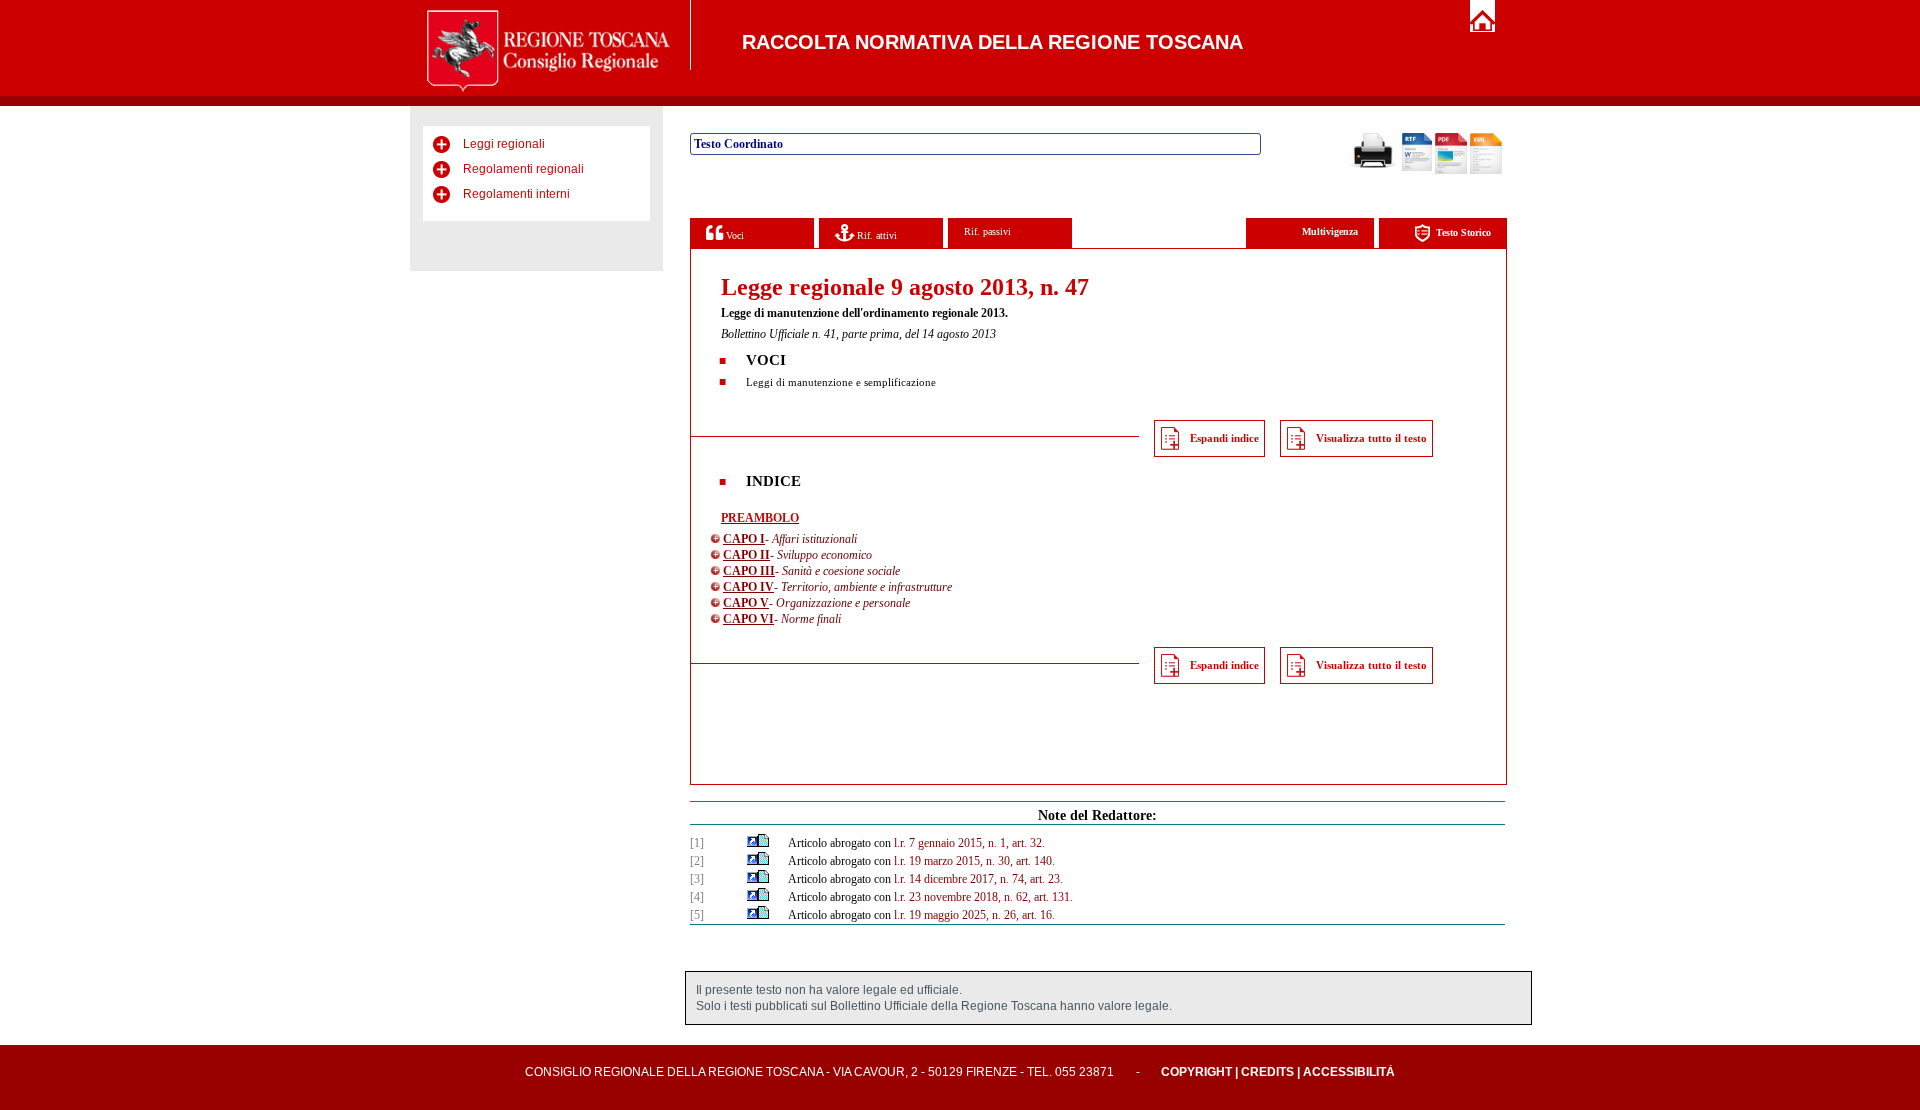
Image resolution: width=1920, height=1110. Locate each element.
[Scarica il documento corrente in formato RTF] (1417, 167)
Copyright (1196, 1072)
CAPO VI (748, 619)
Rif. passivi (987, 231)
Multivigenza (1330, 231)
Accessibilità (1349, 1072)
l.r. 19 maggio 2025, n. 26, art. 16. (974, 915)
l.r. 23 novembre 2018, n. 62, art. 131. (983, 897)
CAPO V (746, 603)
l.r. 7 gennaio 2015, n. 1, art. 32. (969, 843)
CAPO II (746, 555)
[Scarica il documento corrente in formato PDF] (1451, 170)
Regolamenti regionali (523, 169)
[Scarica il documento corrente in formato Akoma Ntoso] (1486, 170)
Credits (1267, 1072)
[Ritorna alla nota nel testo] (752, 843)
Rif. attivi (875, 235)
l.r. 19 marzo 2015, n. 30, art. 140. (974, 861)
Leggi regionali (504, 144)
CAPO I (744, 539)
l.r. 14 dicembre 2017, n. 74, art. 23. (978, 879)
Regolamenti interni (516, 194)
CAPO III (749, 571)
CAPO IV (748, 587)
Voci (733, 235)
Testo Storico (1463, 232)
